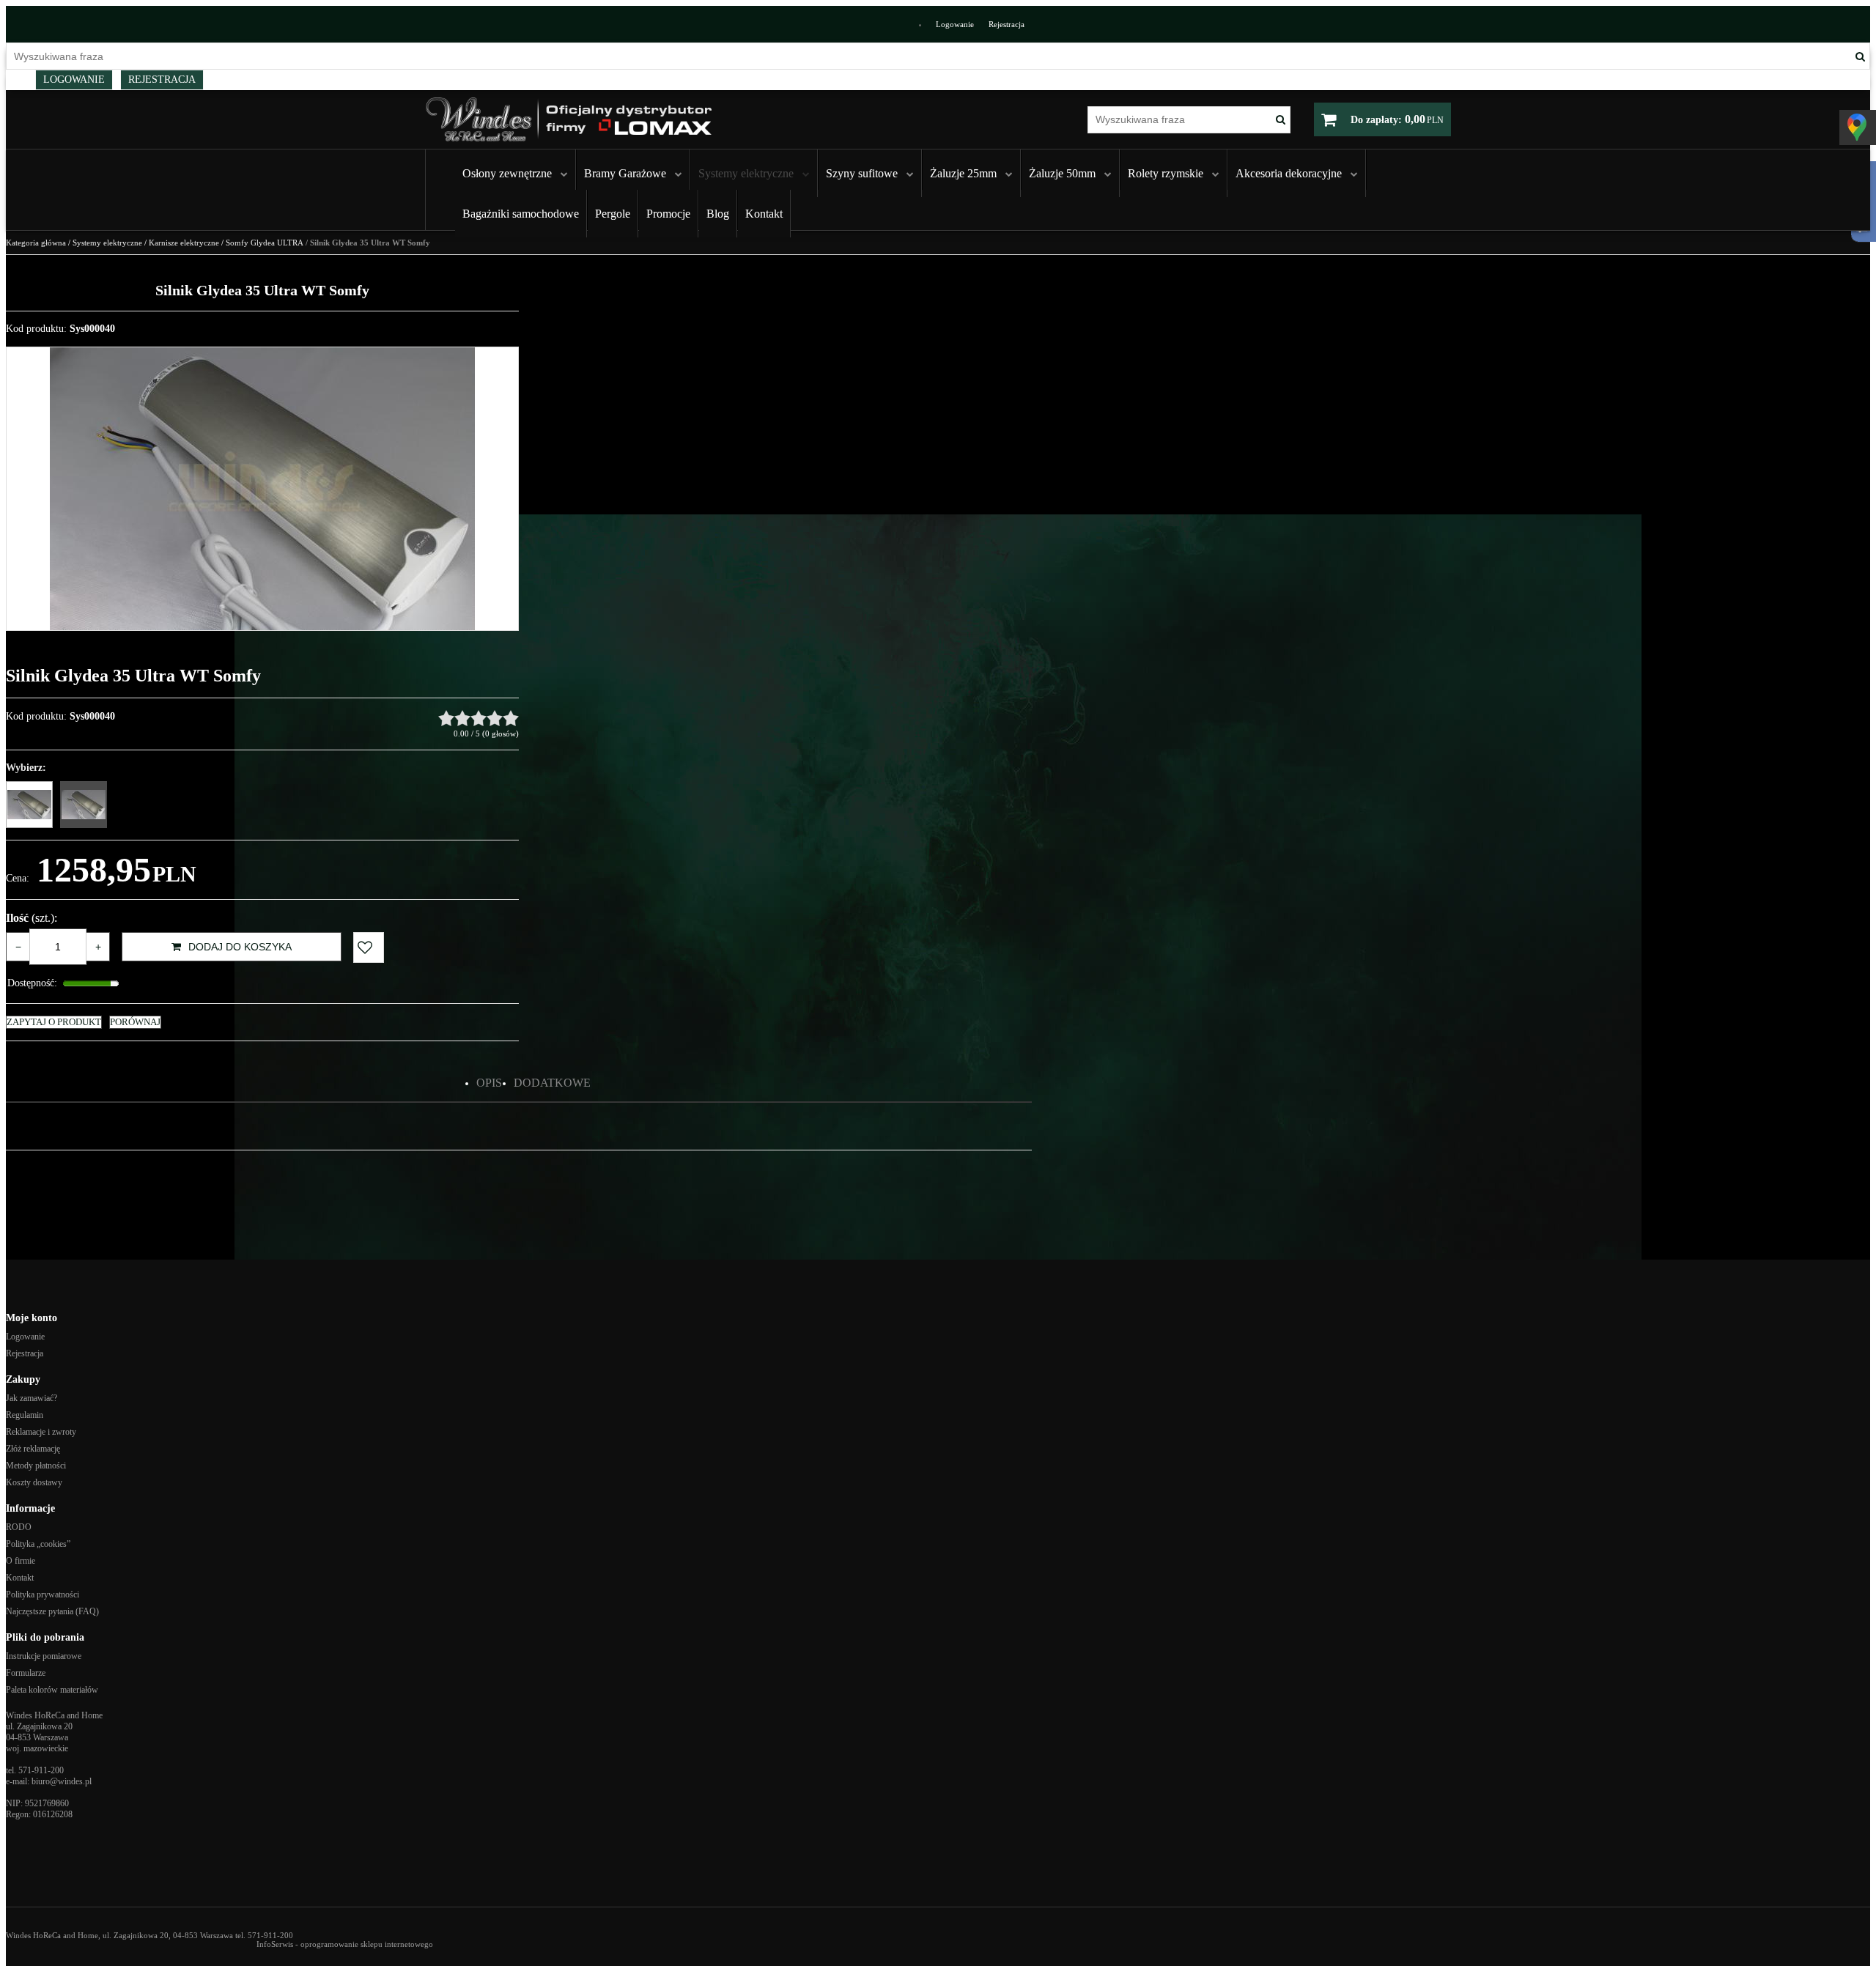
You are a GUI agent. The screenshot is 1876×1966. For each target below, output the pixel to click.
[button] (489, 1083)
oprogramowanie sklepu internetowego (367, 1944)
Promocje (668, 214)
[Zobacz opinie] (479, 718)
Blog (718, 214)
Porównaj (135, 1022)
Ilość (32, 918)
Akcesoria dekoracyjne (1289, 173)
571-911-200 (41, 1770)
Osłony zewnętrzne (507, 173)
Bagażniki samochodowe (521, 214)
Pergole (613, 214)
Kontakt (764, 214)
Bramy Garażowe (625, 173)
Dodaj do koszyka (240, 947)
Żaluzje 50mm (1062, 173)
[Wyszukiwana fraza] (1860, 56)
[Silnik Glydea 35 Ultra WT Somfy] (84, 805)
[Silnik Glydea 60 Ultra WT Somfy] (29, 805)
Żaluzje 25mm (963, 173)
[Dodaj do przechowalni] (369, 947)
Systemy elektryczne (746, 173)
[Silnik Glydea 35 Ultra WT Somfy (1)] (262, 489)
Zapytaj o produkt (54, 1022)
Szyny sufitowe (862, 173)
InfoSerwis (275, 1944)
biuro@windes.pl (62, 1781)
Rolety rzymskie (1166, 173)
